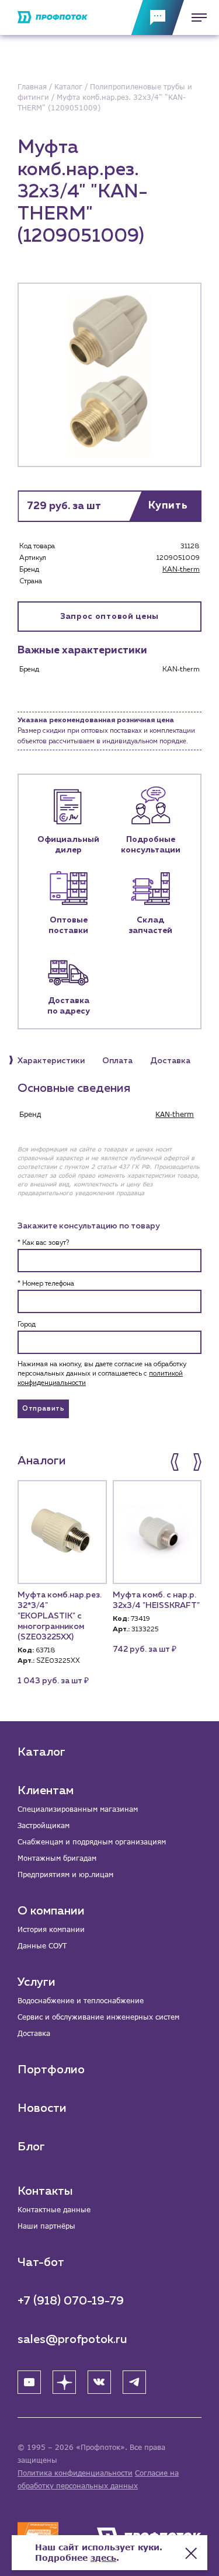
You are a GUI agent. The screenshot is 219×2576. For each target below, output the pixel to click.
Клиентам (46, 1791)
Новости (42, 2108)
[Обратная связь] (158, 18)
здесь (103, 2558)
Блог (31, 2147)
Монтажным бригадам (57, 1858)
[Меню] (196, 18)
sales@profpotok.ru (72, 2340)
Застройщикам (44, 1825)
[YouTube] (29, 2382)
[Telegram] (134, 2382)
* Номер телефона (46, 1284)
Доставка (34, 2033)
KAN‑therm (181, 570)
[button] (176, 1462)
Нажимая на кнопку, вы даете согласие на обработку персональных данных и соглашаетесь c (102, 1374)
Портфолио (51, 2070)
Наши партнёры (46, 2226)
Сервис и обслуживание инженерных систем (98, 2017)
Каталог (41, 1752)
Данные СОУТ (42, 1946)
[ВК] (99, 2382)
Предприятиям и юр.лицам (65, 1874)
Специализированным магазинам (78, 1809)
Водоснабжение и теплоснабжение (81, 2001)
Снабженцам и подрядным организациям (92, 1842)
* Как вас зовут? (43, 1243)
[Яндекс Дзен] (64, 2382)
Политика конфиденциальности (75, 2473)
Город (27, 1325)
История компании (51, 1929)
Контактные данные (54, 2210)
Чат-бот (41, 2262)
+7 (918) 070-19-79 (71, 2301)
